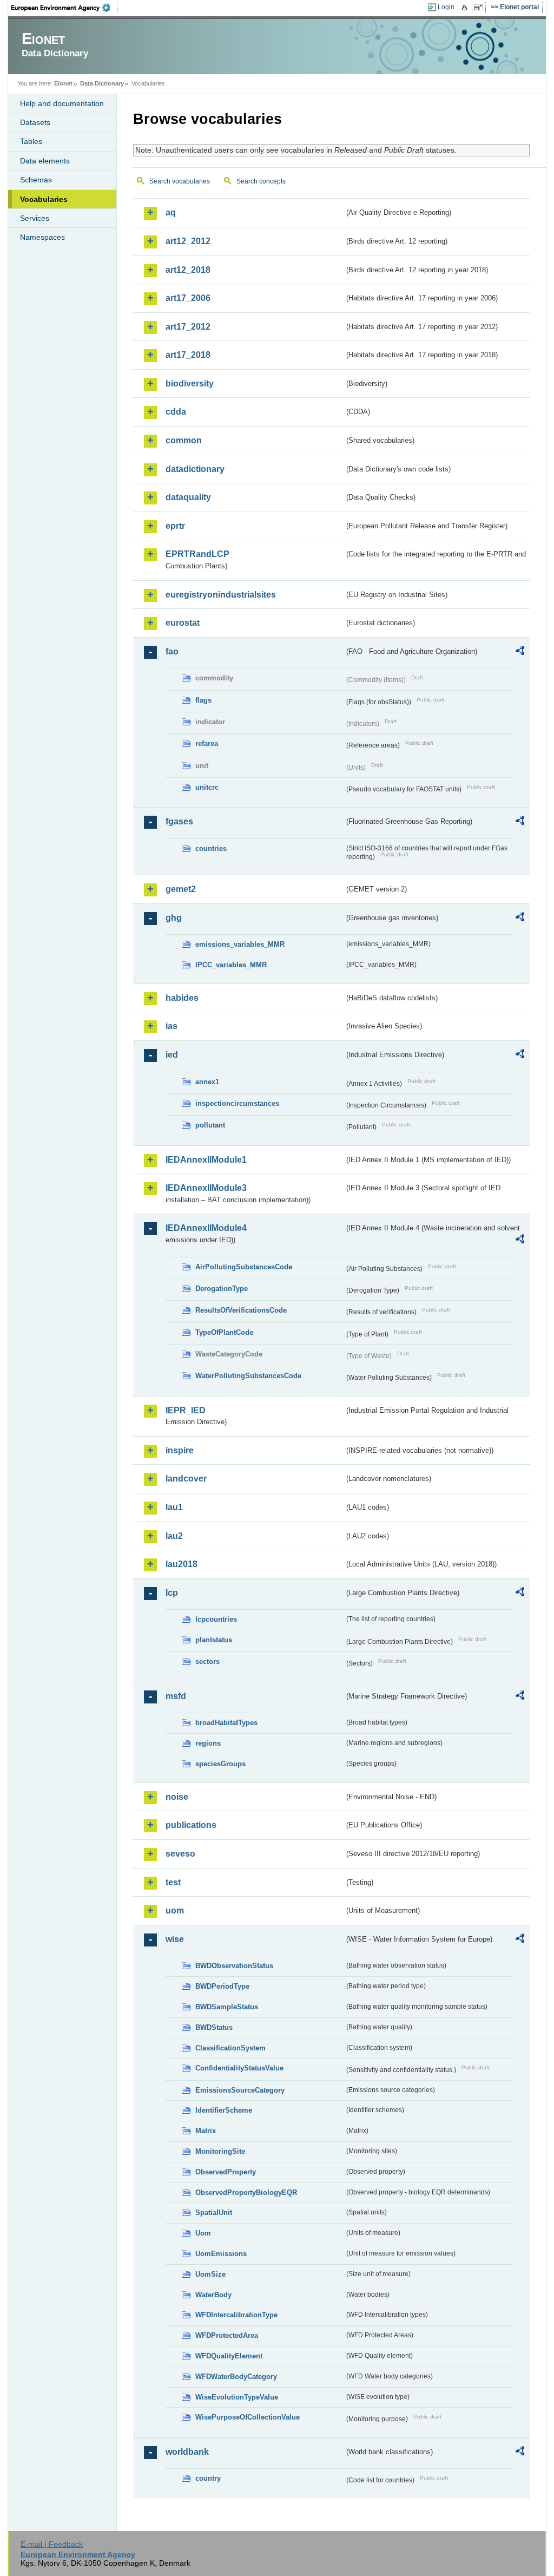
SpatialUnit (214, 2213)
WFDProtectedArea (227, 2335)
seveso (180, 1854)
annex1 (207, 1082)
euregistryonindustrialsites (221, 595)
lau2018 (182, 1564)
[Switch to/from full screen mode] (480, 8)
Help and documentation (62, 103)
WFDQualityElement (229, 2356)
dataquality (188, 497)
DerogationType (222, 1289)
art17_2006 (188, 298)
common (184, 440)
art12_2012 (188, 241)
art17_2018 (188, 355)
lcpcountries (216, 1619)
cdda (176, 412)
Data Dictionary (102, 83)
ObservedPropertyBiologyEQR (246, 2192)
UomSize (210, 2274)
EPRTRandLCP (197, 554)
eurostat (183, 623)
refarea (207, 743)
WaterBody (213, 2295)
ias (172, 1026)
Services (35, 218)
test (173, 1882)
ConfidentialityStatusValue (239, 2068)
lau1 (174, 1507)
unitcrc (207, 787)
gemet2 (181, 889)
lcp (172, 1593)
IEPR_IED (186, 1410)
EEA (64, 8)
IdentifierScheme (224, 2110)
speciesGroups (220, 1764)
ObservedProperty (226, 2172)
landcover (186, 1479)
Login (446, 7)
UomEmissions (221, 2254)
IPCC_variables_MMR (231, 965)
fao (172, 651)
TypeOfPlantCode (224, 1332)
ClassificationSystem (230, 2048)
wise (175, 1939)
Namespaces (42, 237)
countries (211, 848)
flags (203, 700)
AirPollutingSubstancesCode (244, 1267)
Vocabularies (44, 199)
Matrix (206, 2131)
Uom (203, 2233)
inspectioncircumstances (237, 1103)
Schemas (36, 180)
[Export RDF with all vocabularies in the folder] (520, 652)
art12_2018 (188, 270)
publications (191, 1825)
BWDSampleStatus (227, 2007)
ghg (174, 918)
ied (172, 1055)
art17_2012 (188, 327)
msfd (176, 1696)
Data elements (45, 161)
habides (182, 998)
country (208, 2478)
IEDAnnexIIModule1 (206, 1160)
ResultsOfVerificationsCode (241, 1310)
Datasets (35, 122)
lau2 (174, 1536)
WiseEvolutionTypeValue (237, 2397)
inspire (180, 1450)
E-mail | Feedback (52, 2544)
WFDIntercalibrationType (236, 2315)
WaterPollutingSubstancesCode (248, 1376)
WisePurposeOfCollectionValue (248, 2417)
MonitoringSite (220, 2151)
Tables (31, 141)
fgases (179, 821)
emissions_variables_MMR (240, 944)
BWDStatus (214, 2027)
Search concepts (261, 181)
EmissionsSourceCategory (240, 2090)
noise (177, 1797)
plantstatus (214, 1640)
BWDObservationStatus (234, 1966)
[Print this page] (466, 8)
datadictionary (195, 469)
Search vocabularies (180, 181)
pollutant (210, 1125)
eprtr (175, 526)
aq (171, 212)
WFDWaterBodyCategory (236, 2377)
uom (175, 1910)
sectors (207, 1661)
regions (208, 1743)
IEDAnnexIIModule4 (206, 1228)
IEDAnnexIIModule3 (206, 1188)
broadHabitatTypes (226, 1723)
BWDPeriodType (222, 1986)
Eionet (63, 83)
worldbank (187, 2452)
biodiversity (190, 384)
